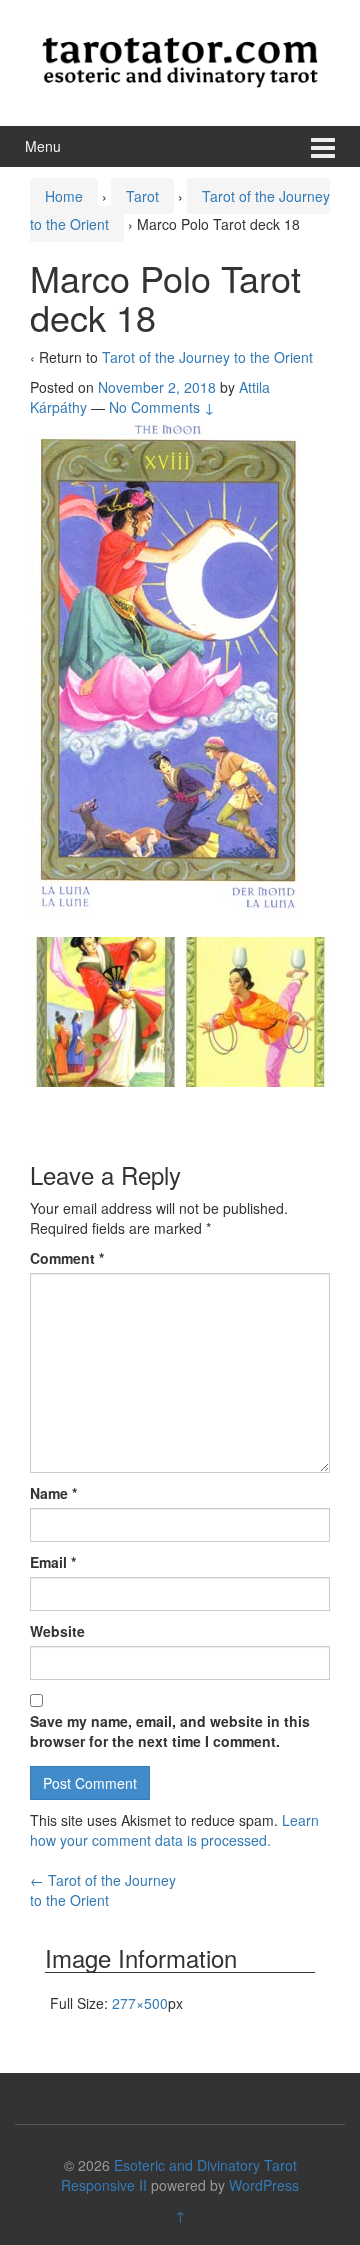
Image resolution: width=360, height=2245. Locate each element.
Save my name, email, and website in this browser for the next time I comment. (170, 1731)
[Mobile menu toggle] (323, 146)
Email (53, 1562)
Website (57, 1631)
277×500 (140, 2003)
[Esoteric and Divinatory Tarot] (180, 60)
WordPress (264, 2185)
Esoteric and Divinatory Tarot (205, 2165)
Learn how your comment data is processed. (174, 1830)
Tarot (142, 196)
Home (64, 196)
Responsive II (104, 2185)
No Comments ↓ (162, 407)
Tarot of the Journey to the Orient (207, 357)
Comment (67, 1258)
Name (53, 1493)
